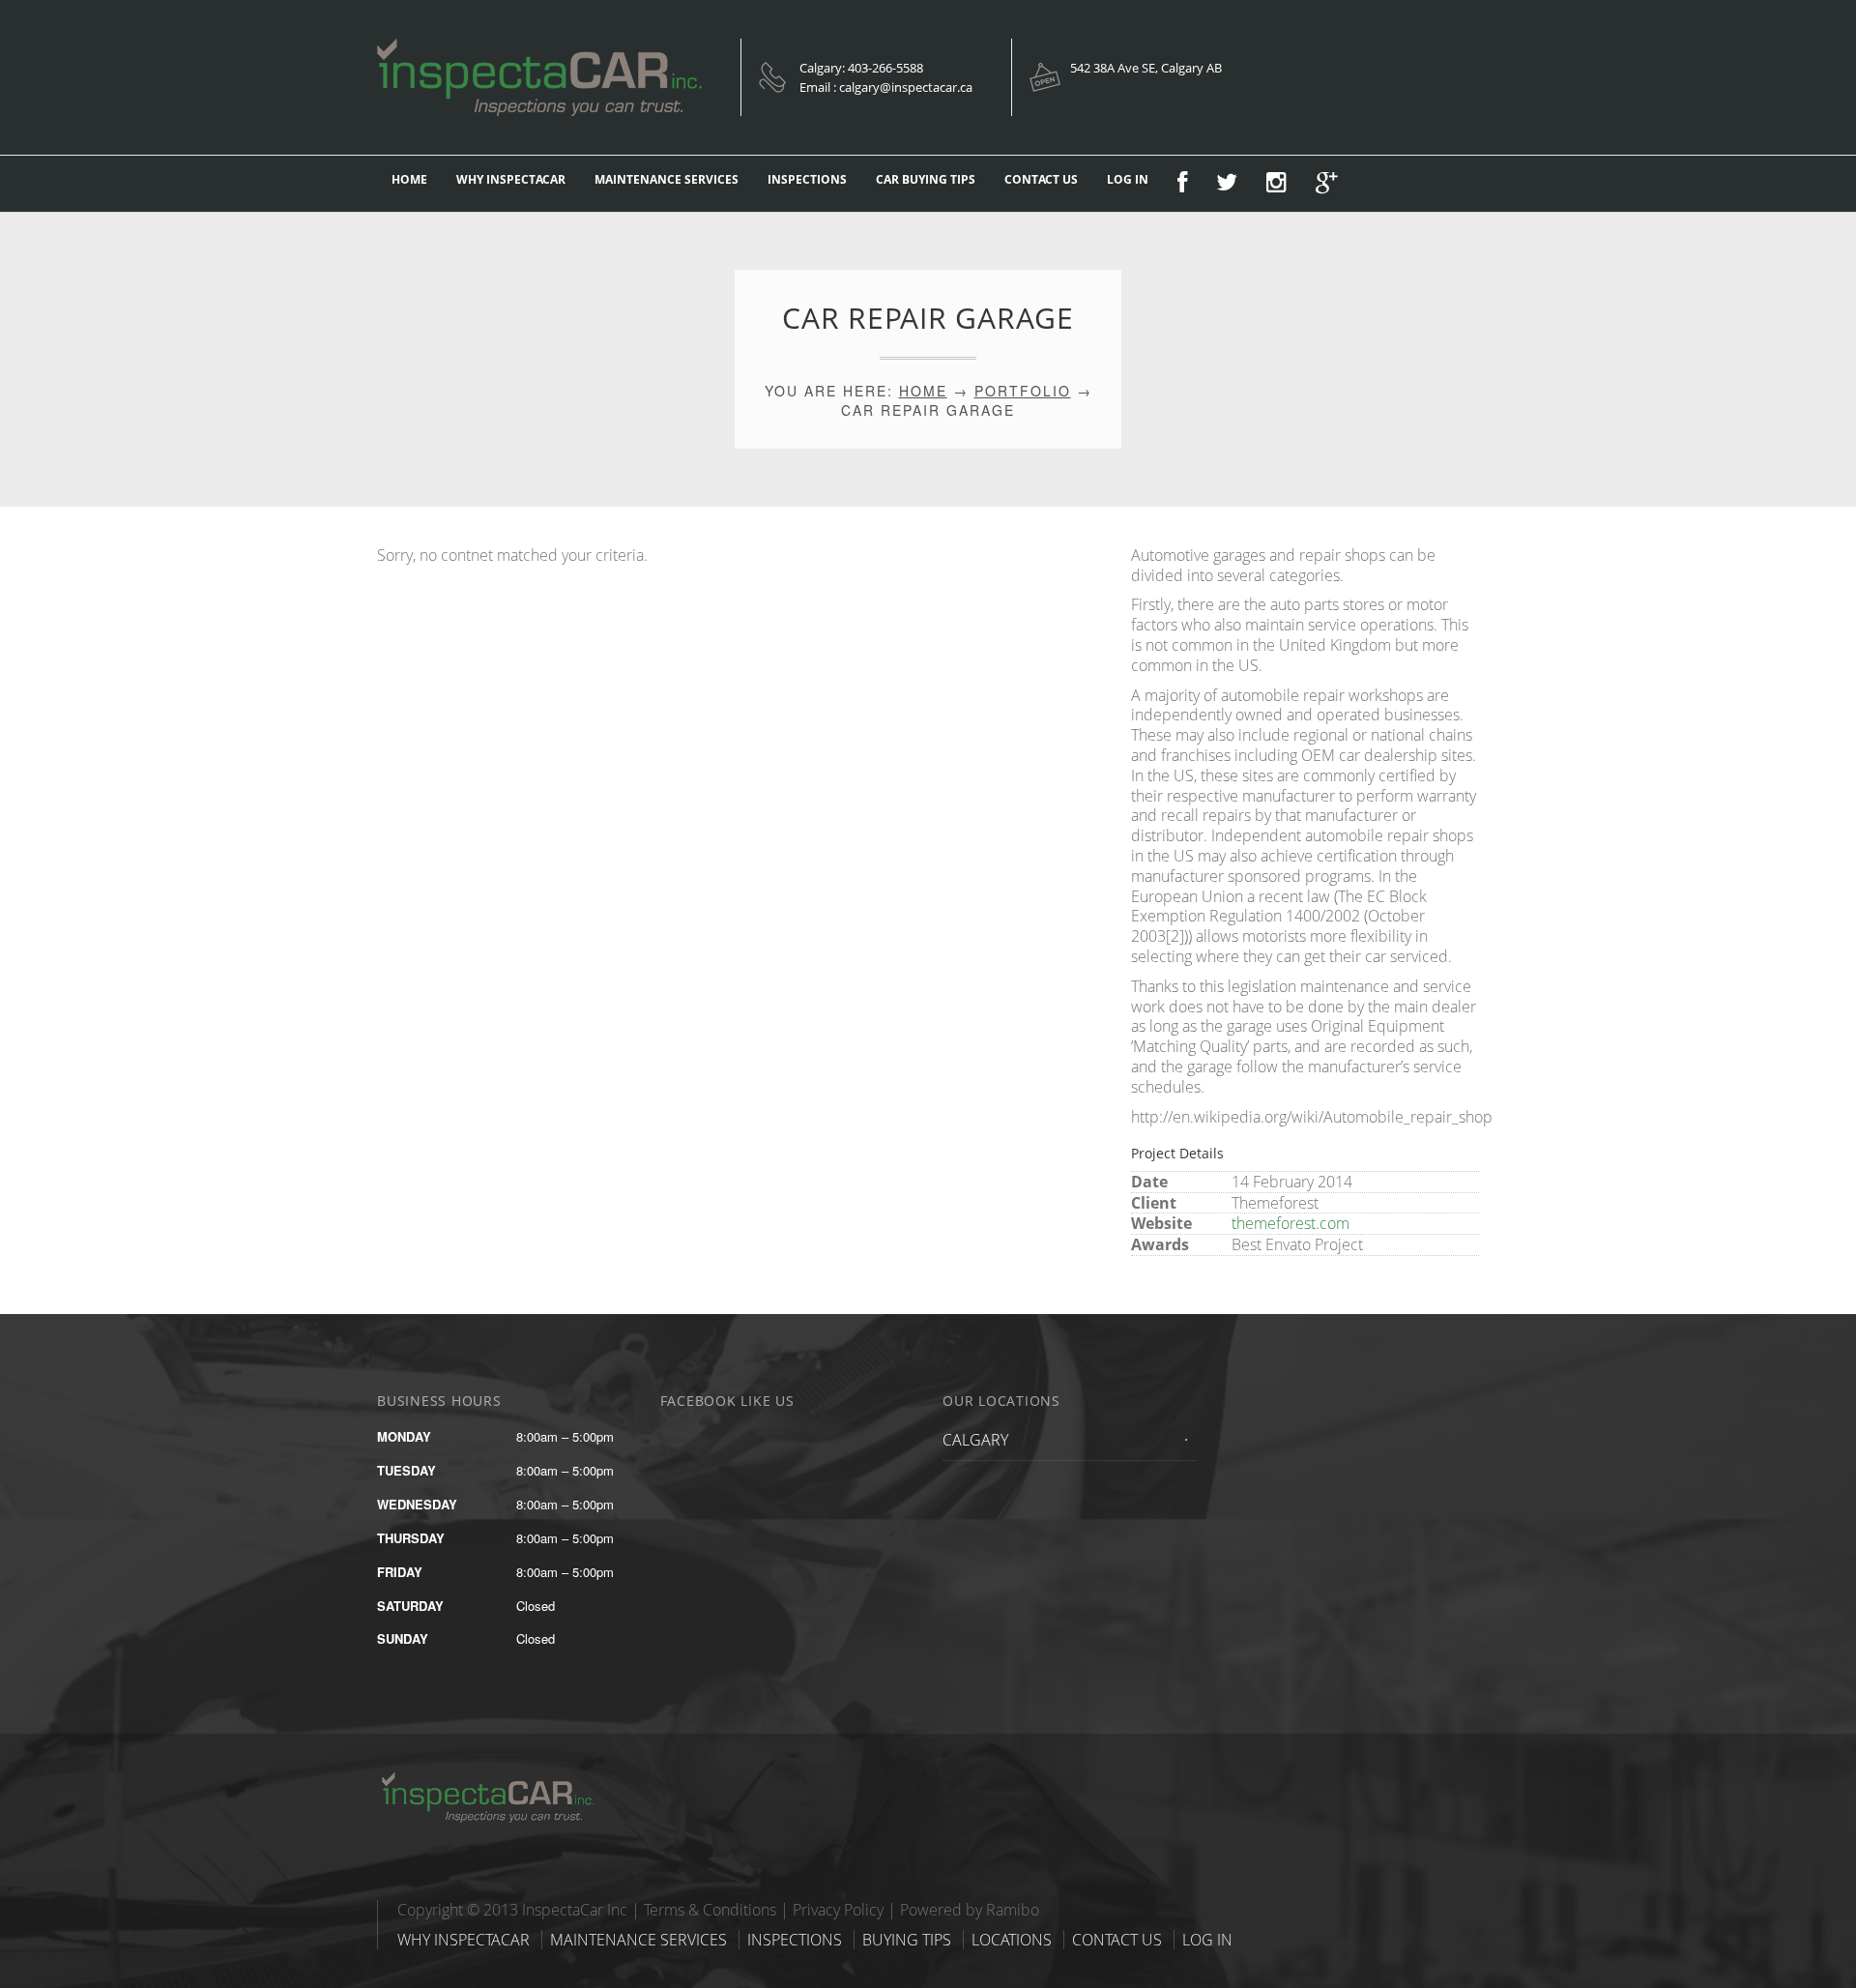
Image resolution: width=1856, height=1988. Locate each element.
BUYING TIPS (907, 1940)
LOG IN (1128, 179)
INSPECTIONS (807, 179)
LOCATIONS (1012, 1940)
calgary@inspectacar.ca (906, 87)
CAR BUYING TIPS (926, 179)
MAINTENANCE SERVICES (667, 179)
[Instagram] (1276, 184)
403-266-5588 (885, 68)
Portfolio (1023, 391)
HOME (409, 179)
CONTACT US (1041, 179)
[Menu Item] (1182, 184)
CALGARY (975, 1440)
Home (923, 391)
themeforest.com (1290, 1223)
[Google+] (1326, 184)
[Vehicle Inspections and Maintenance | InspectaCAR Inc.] (498, 1778)
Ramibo (1013, 1910)
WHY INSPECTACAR (511, 179)
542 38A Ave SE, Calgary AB (1146, 68)
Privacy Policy (838, 1910)
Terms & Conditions (710, 1910)
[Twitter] (1227, 184)
